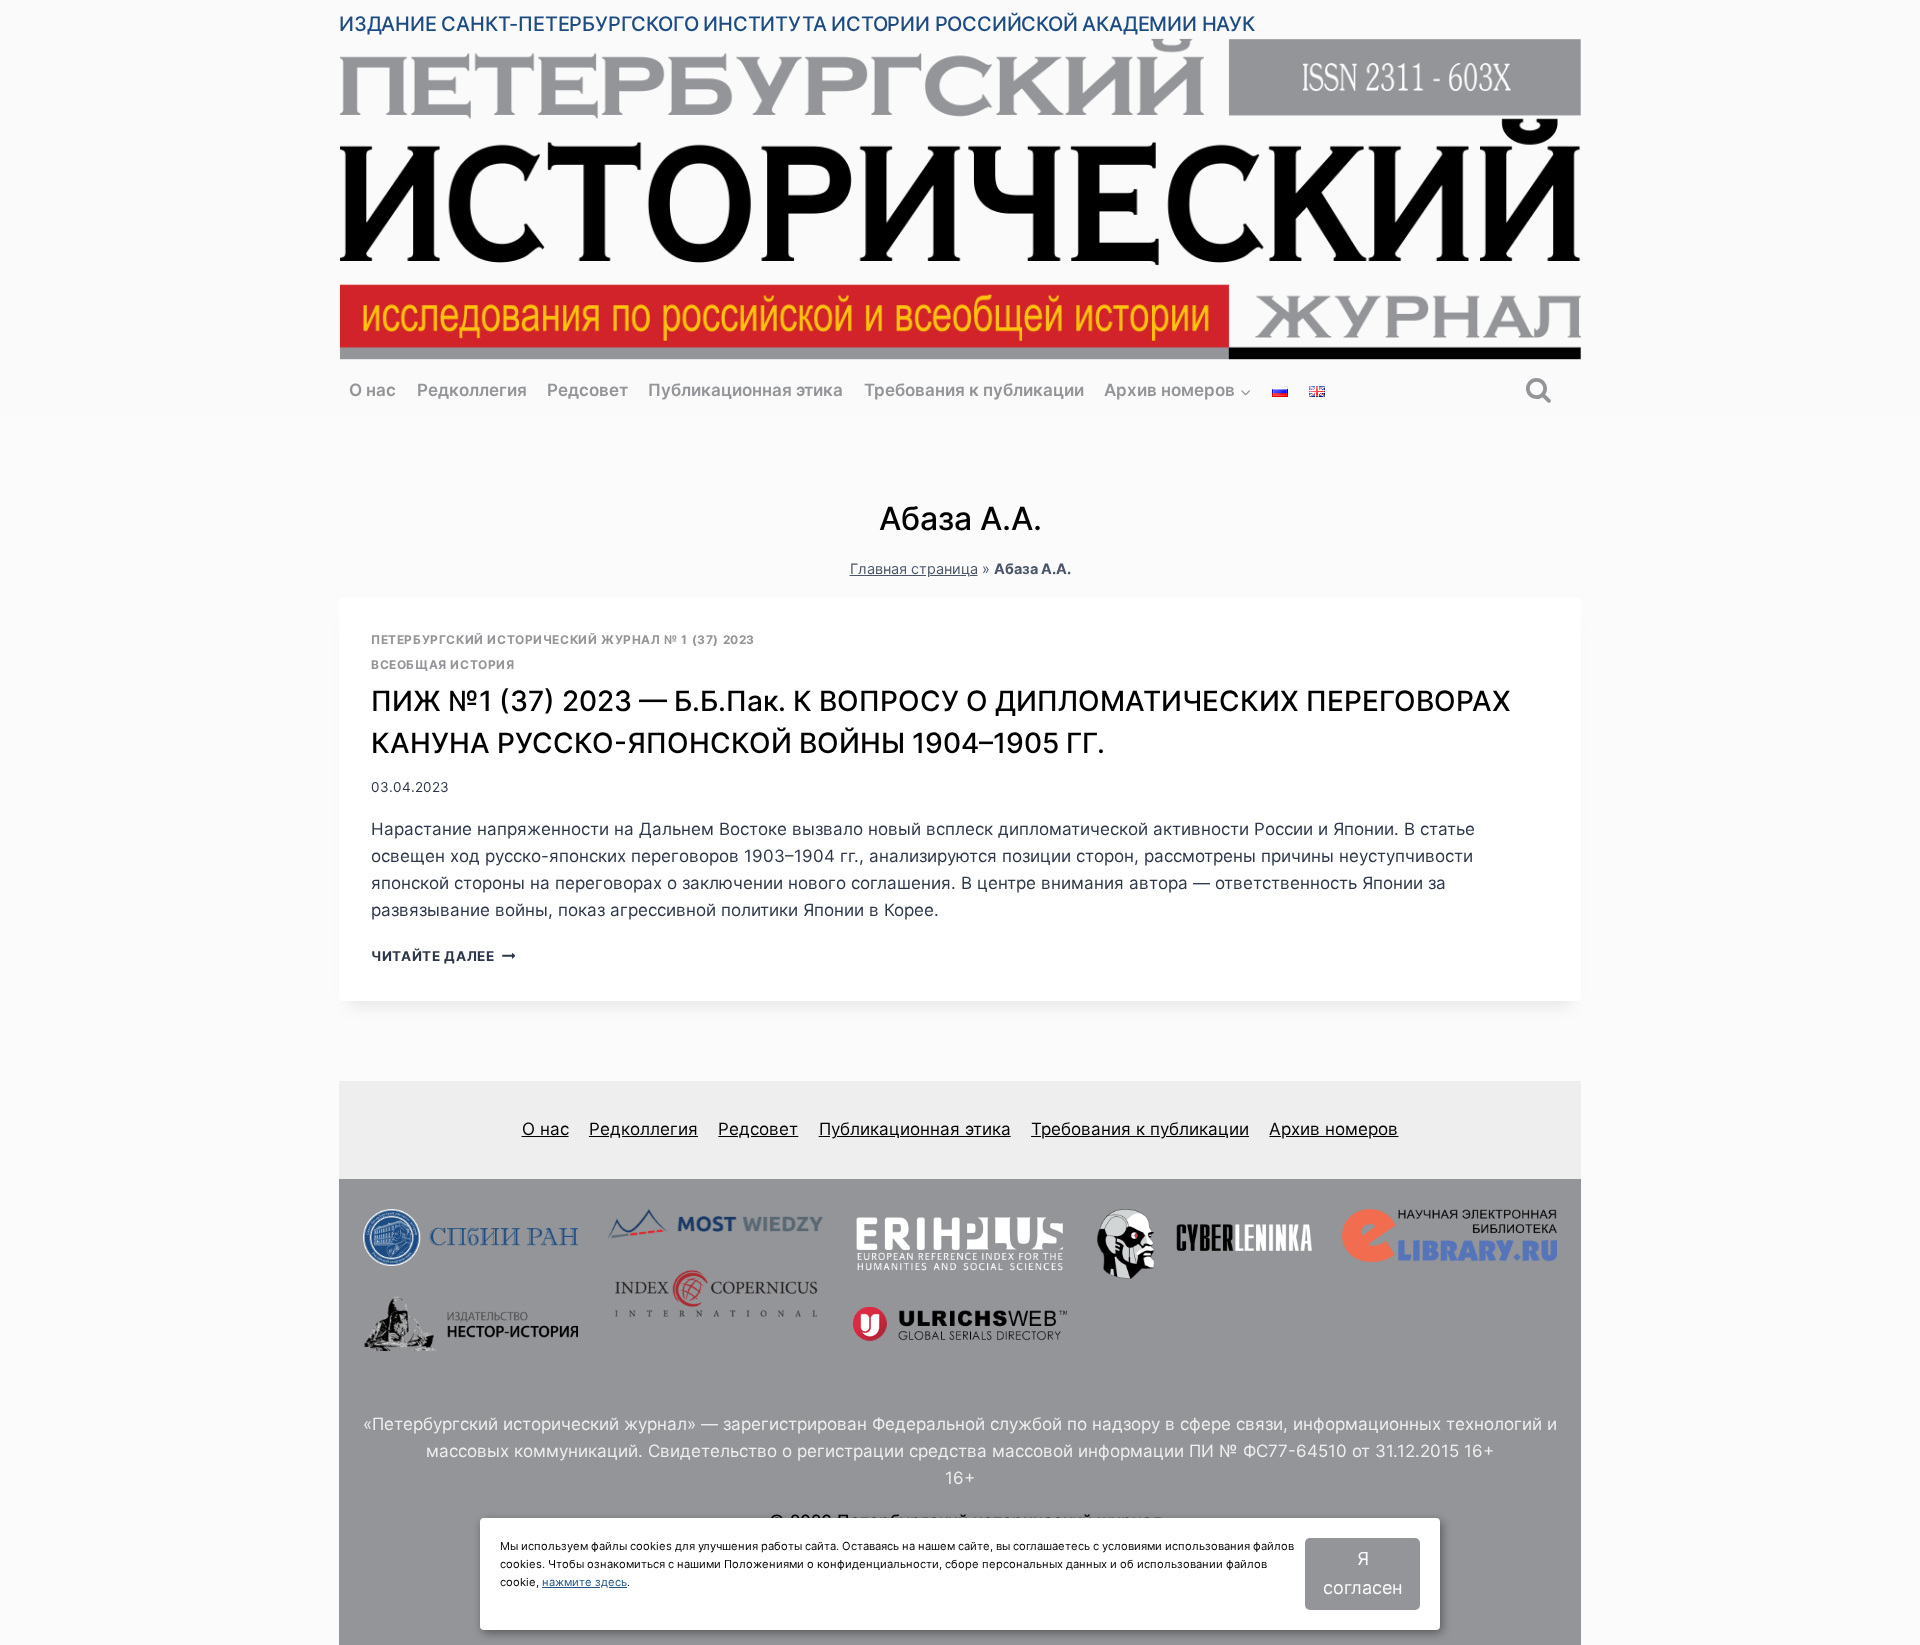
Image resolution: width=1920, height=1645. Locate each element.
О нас (372, 390)
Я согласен (1362, 1573)
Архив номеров (1333, 1129)
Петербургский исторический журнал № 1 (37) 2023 (563, 639)
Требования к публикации (974, 390)
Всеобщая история (443, 664)
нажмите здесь (584, 1582)
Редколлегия (472, 390)
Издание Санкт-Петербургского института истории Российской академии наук (797, 24)
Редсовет (587, 390)
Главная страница (914, 568)
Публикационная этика (745, 390)
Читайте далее (443, 956)
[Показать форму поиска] (1538, 391)
